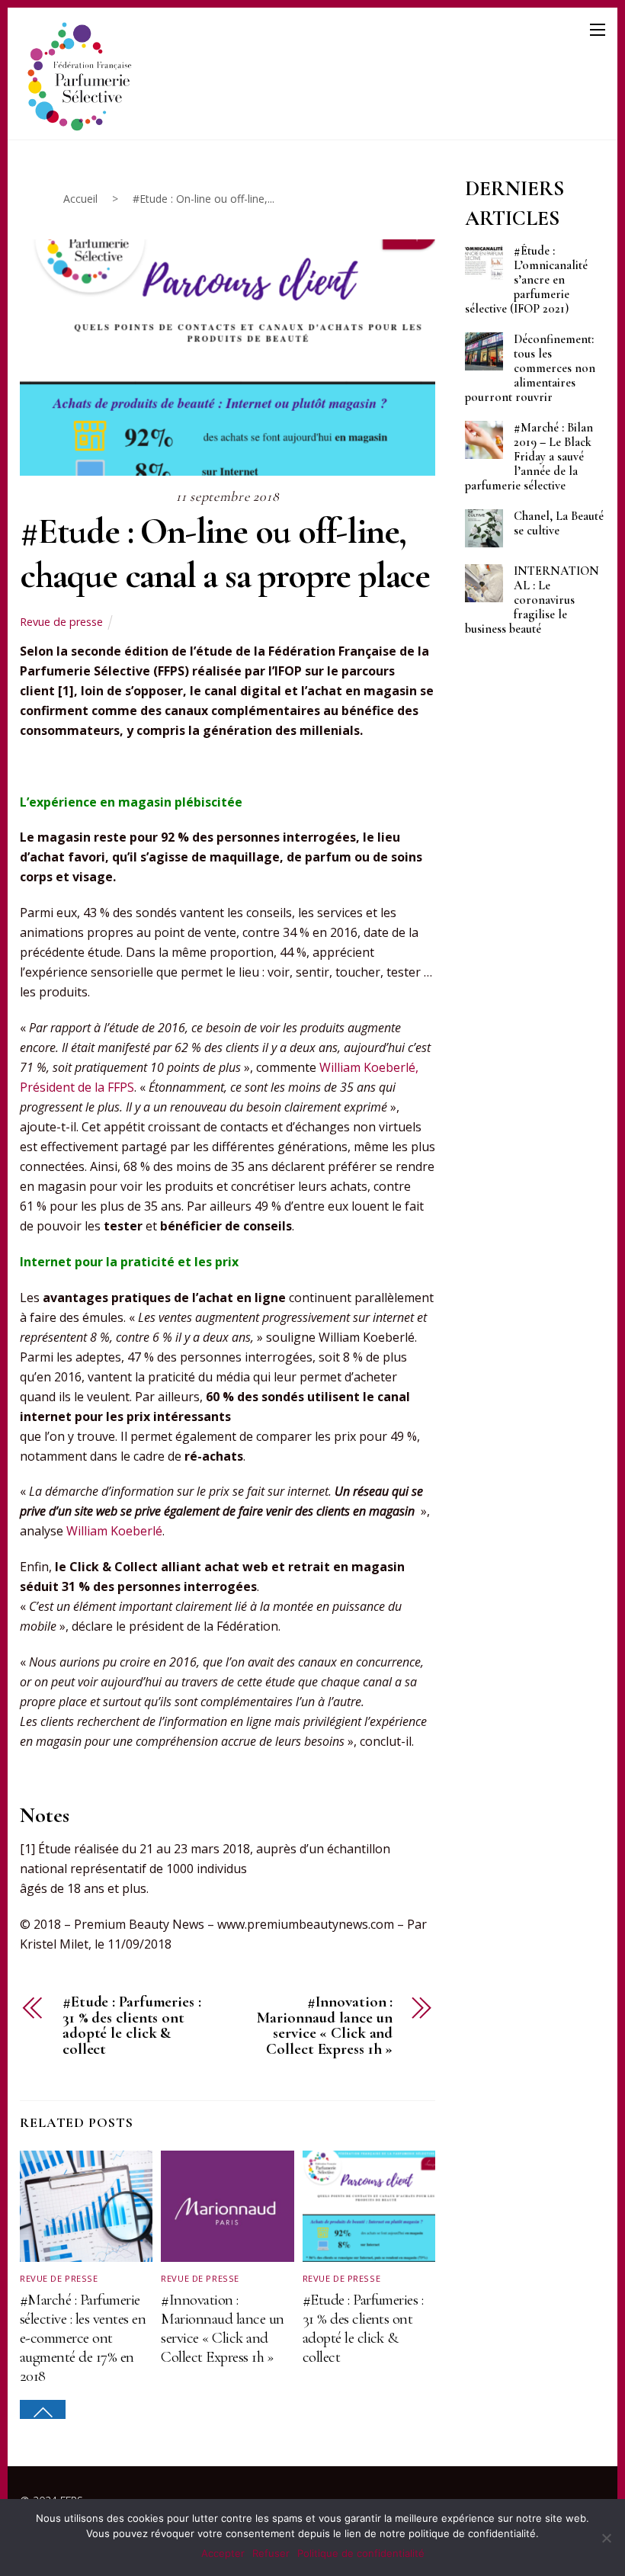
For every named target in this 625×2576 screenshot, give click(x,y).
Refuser (271, 2553)
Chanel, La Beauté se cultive (559, 524)
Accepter (223, 2553)
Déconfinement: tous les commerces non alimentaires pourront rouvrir (530, 369)
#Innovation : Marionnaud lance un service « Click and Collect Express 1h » (325, 2026)
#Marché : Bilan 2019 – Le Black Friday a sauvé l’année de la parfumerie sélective (529, 457)
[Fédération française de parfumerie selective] (77, 74)
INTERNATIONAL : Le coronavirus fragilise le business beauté (532, 600)
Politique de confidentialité (361, 2553)
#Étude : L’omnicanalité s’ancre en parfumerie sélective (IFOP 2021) (526, 280)
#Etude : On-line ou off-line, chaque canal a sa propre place (225, 553)
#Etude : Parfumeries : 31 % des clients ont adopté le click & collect (132, 2026)
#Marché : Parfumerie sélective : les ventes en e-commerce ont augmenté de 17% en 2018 (83, 2338)
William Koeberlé (114, 1531)
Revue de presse (61, 622)
